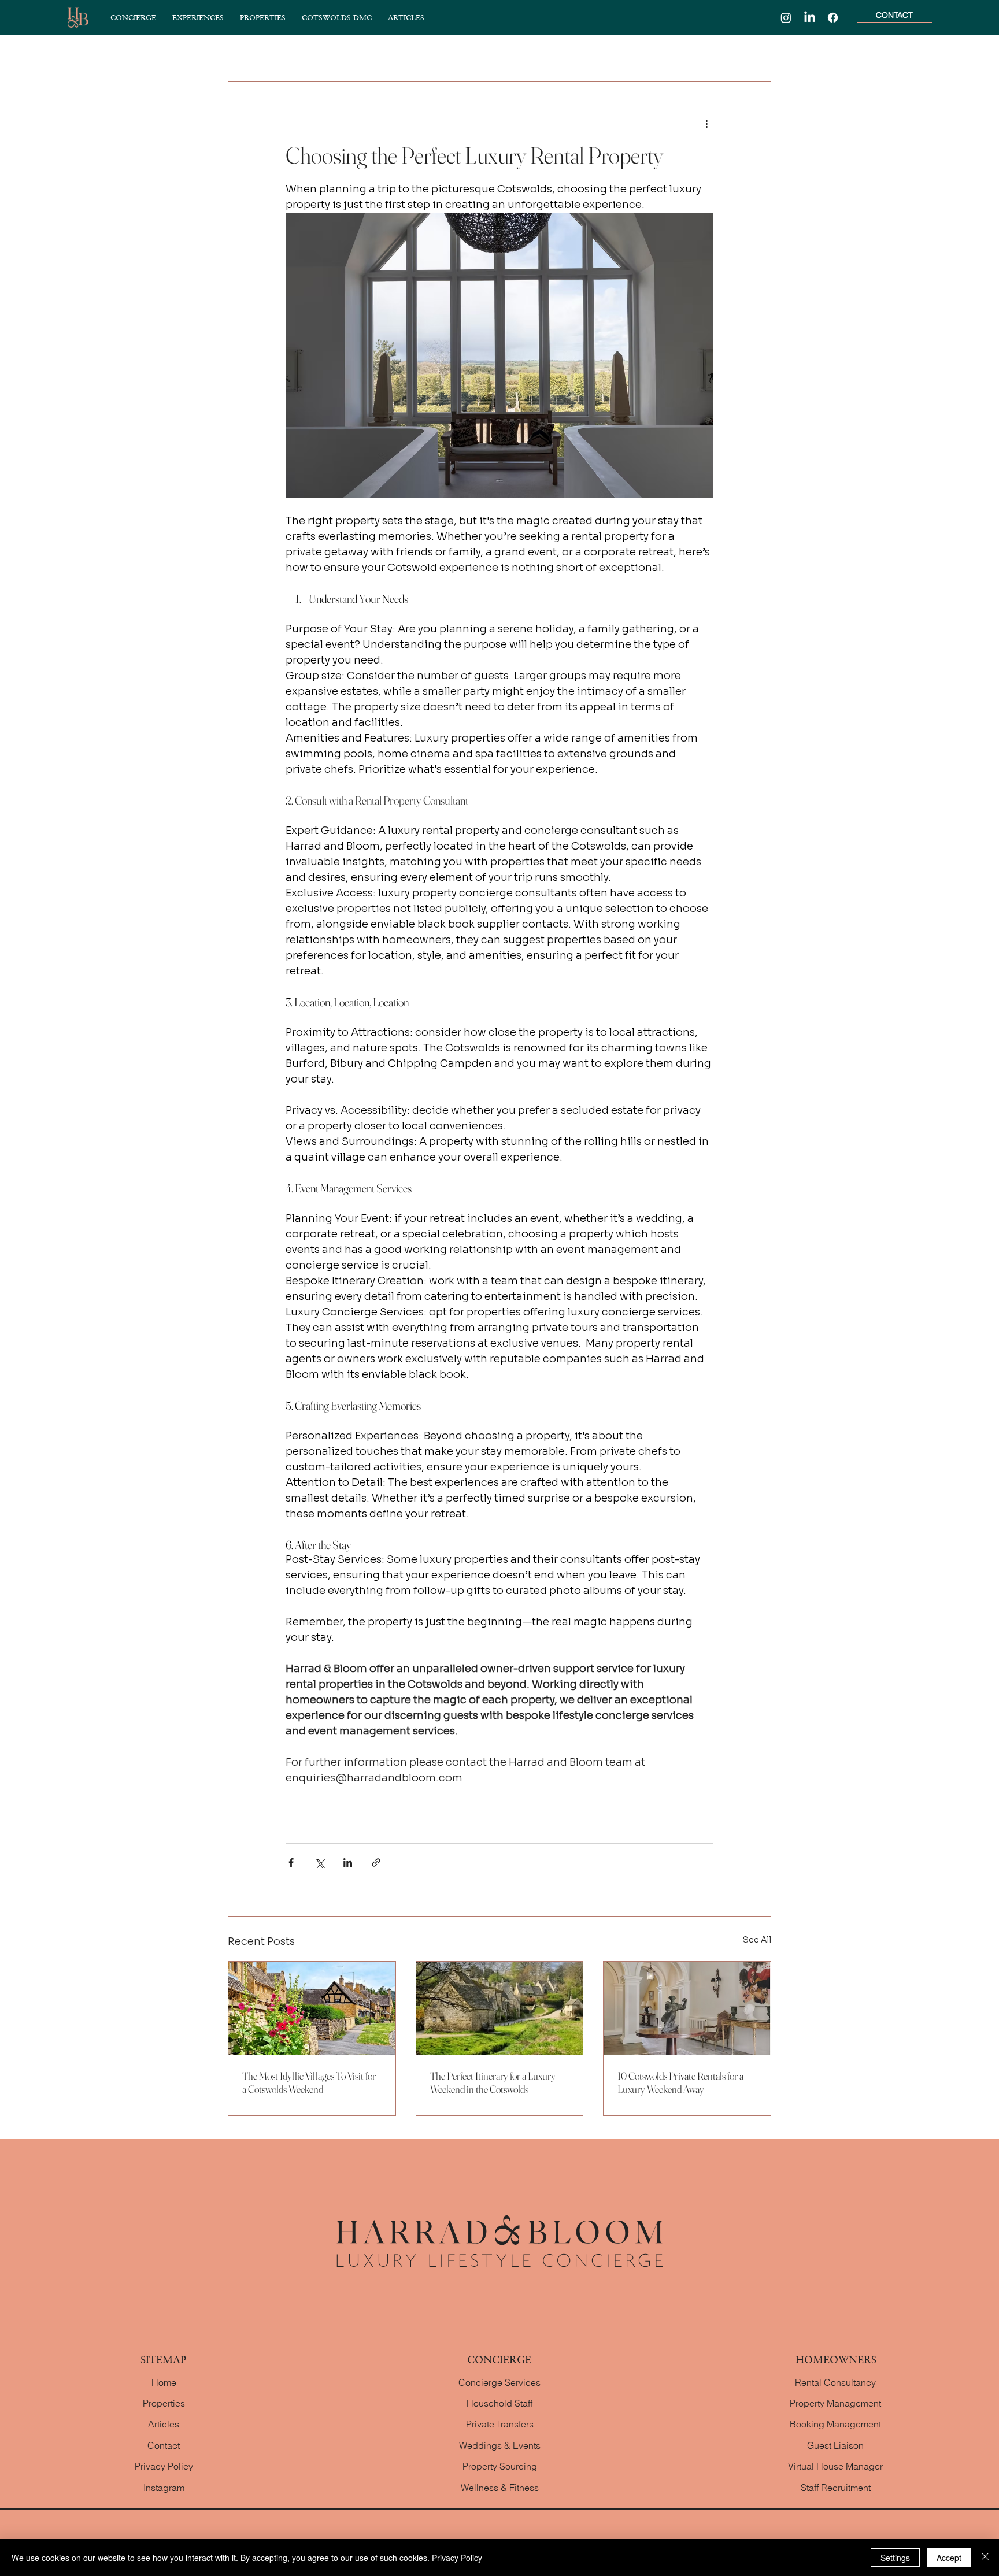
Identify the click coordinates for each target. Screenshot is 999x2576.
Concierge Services (499, 2382)
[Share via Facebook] (291, 1862)
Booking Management (835, 2424)
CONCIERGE (499, 2359)
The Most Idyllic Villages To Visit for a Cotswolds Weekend (309, 2082)
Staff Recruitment (836, 2488)
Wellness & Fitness (500, 2488)
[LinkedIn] (810, 18)
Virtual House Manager (835, 2466)
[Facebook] (833, 18)
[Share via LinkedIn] (348, 1862)
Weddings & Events (500, 2445)
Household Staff (499, 2403)
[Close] (985, 2558)
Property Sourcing (500, 2466)
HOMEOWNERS (836, 2359)
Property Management (835, 2403)
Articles (164, 2424)
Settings (895, 2558)
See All (757, 1940)
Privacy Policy (164, 2466)
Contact (164, 2445)
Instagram (164, 2488)
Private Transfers (500, 2424)
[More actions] (706, 124)
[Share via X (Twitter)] (319, 1862)
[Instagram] (786, 18)
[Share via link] (376, 1862)
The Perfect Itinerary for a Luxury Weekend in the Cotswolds (493, 2082)
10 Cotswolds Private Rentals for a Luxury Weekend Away (680, 2082)
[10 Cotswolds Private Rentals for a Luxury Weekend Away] (687, 2008)
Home (164, 2382)
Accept (949, 2558)
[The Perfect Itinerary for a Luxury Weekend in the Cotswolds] (500, 2008)
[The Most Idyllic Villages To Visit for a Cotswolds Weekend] (312, 2008)
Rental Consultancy (835, 2382)
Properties (164, 2403)
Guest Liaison (835, 2445)
